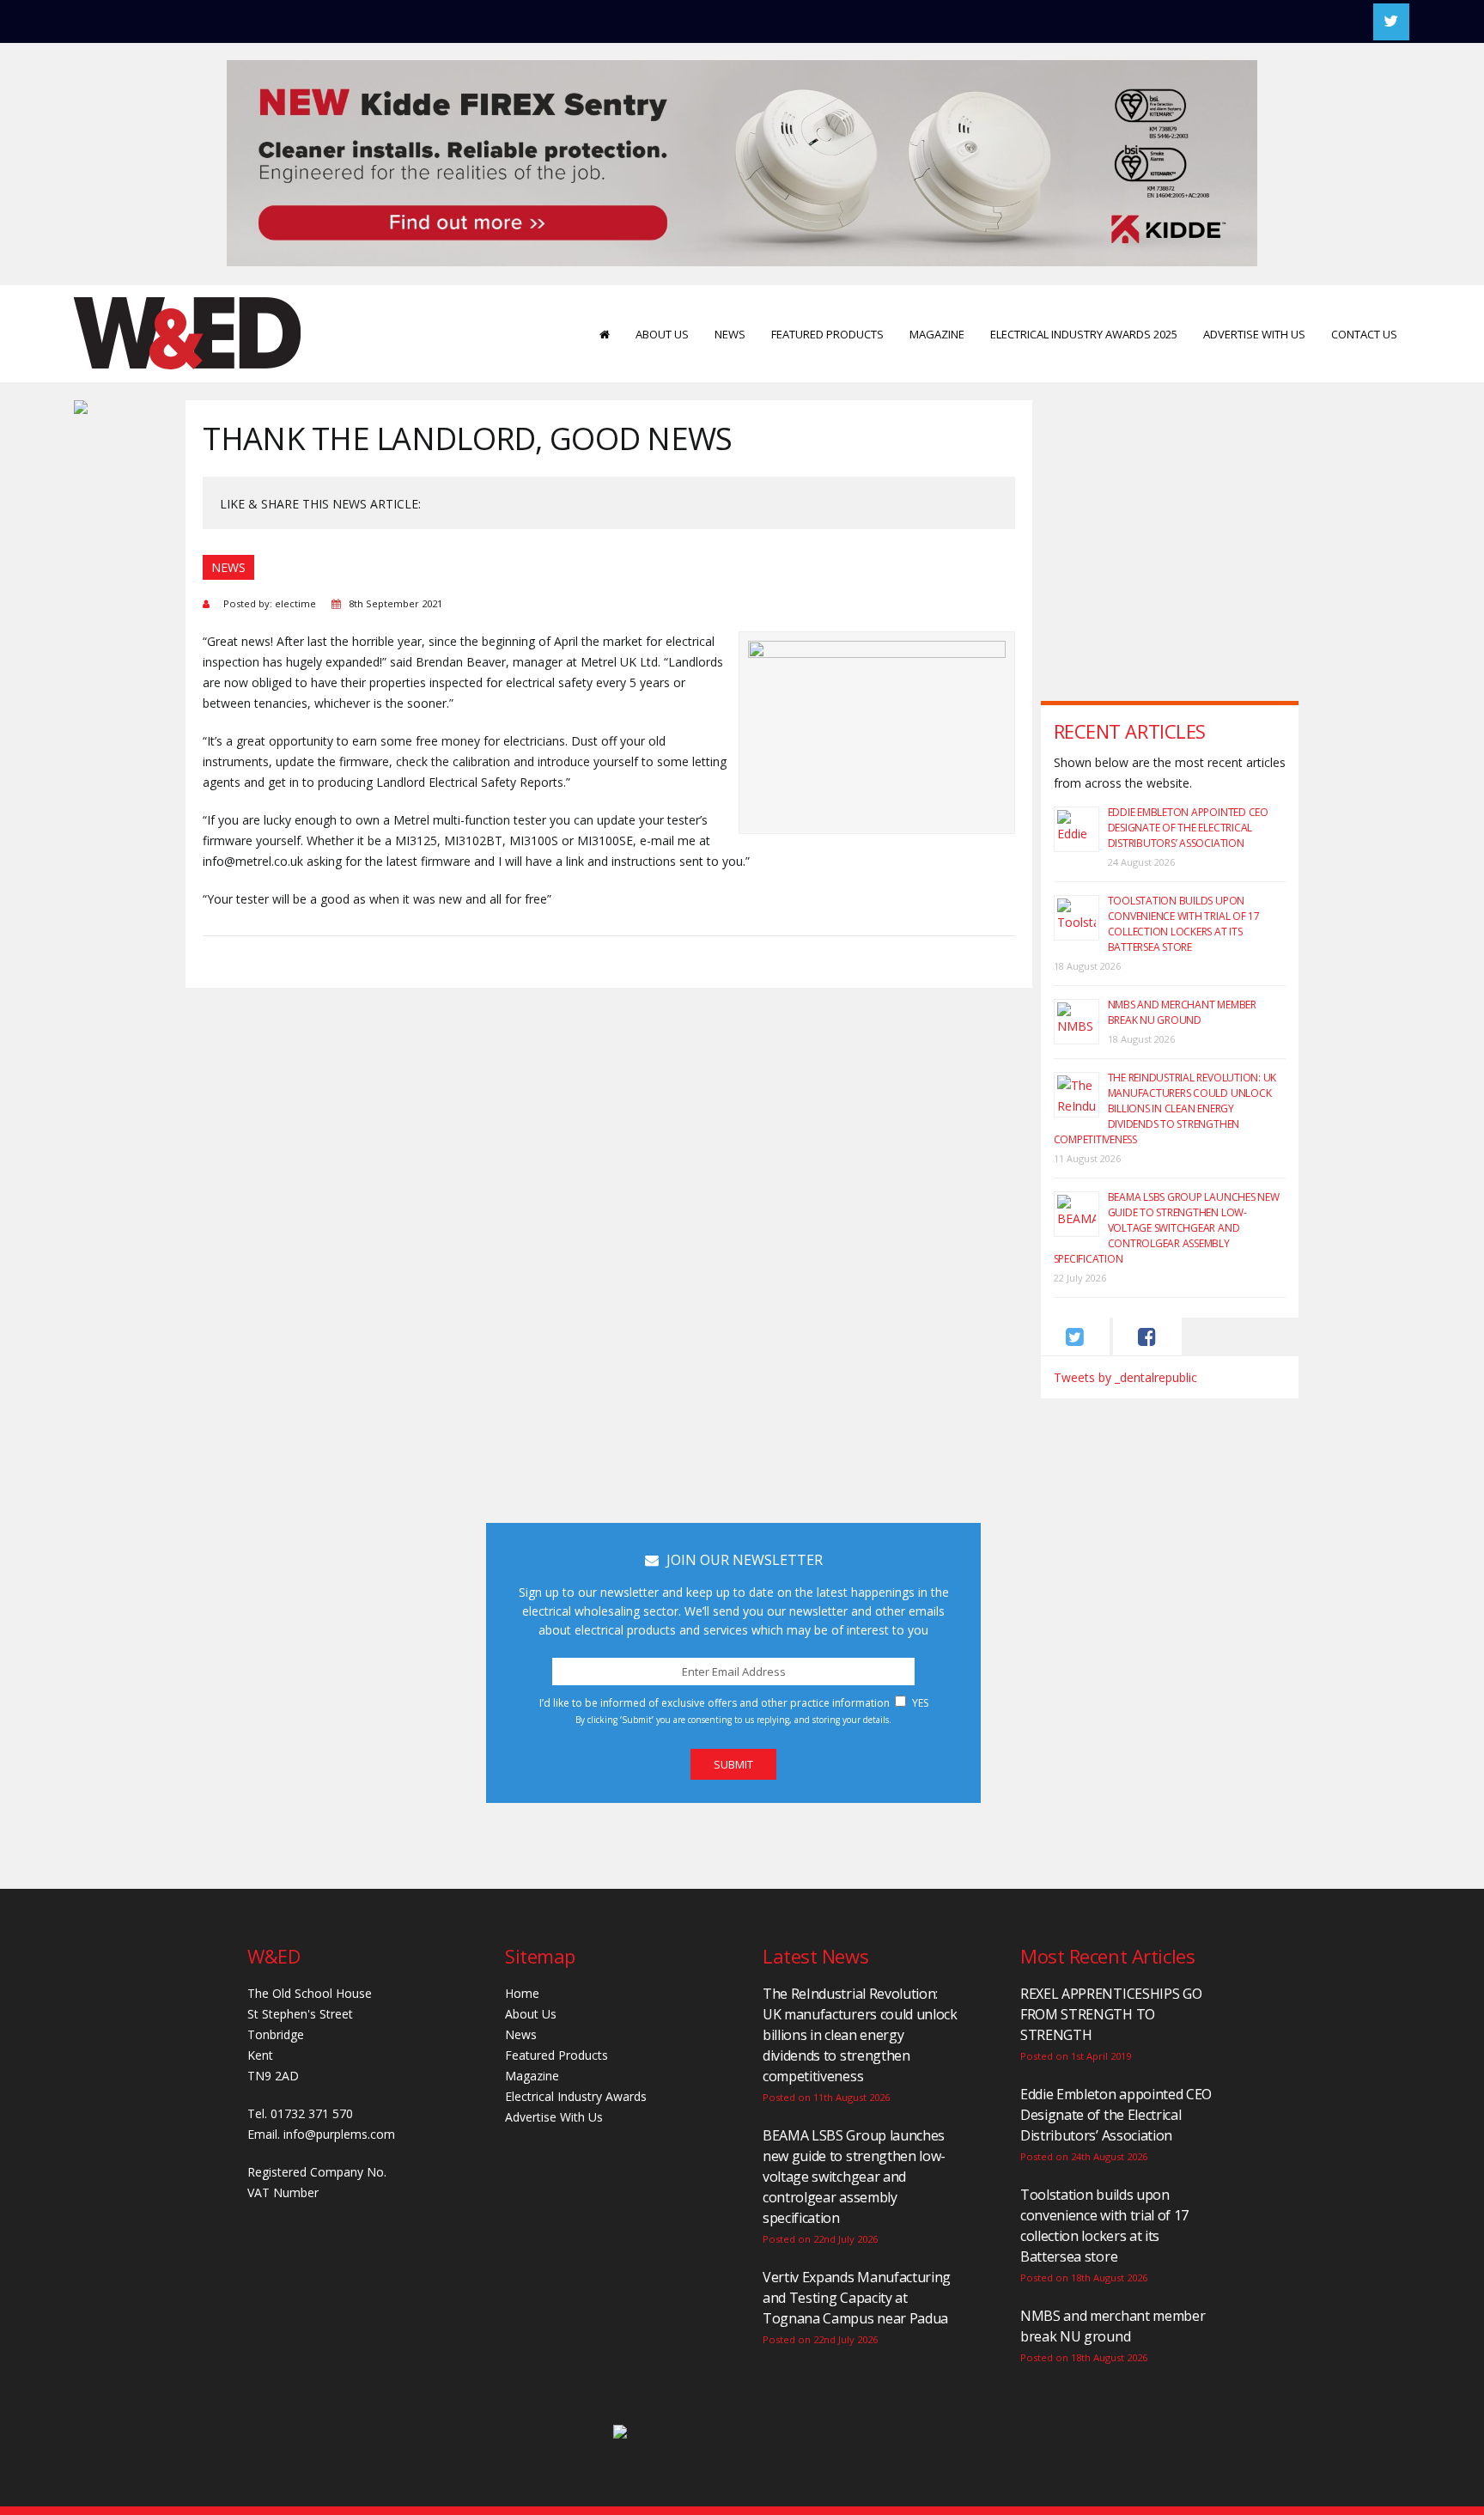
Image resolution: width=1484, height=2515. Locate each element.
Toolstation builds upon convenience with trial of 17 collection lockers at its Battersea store (1184, 924)
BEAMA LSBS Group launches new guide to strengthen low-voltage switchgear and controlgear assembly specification (1167, 1228)
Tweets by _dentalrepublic (1125, 1377)
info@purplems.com (339, 2134)
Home (522, 1993)
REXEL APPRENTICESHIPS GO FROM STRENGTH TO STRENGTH (1111, 2014)
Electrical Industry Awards (576, 2096)
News (730, 334)
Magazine (937, 334)
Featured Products (827, 334)
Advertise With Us (1254, 334)
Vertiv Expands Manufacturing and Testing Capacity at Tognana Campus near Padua (857, 2298)
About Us (662, 334)
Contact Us (1364, 334)
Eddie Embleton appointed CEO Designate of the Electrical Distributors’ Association (1188, 828)
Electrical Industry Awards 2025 (1084, 334)
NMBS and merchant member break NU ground (1182, 1012)
